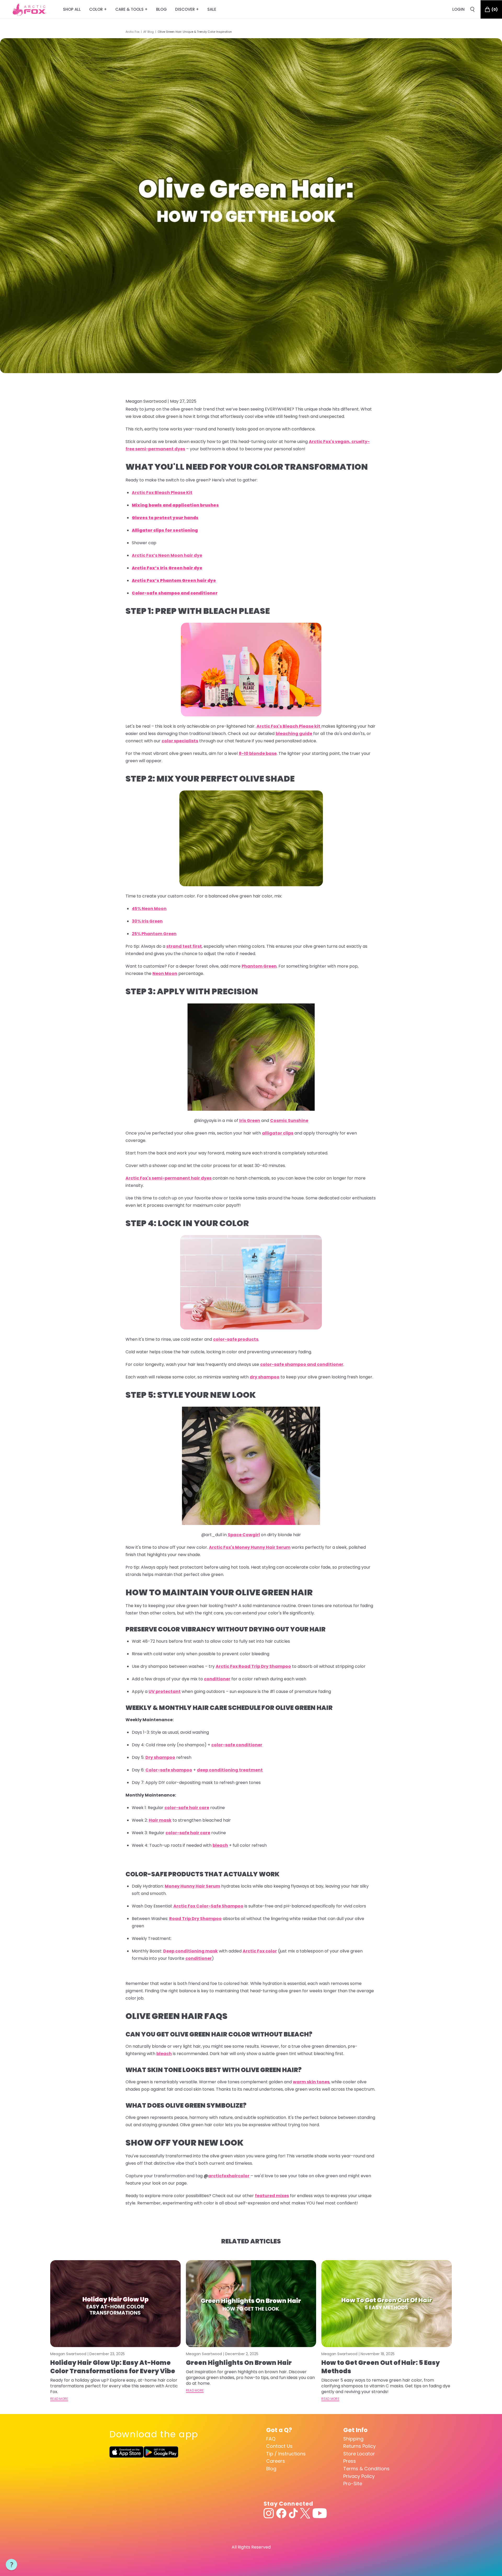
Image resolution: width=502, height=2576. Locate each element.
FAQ (271, 2439)
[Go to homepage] (29, 9)
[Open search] (472, 9)
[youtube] (320, 2513)
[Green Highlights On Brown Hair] (251, 2304)
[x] (305, 2513)
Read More (59, 2399)
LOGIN (458, 9)
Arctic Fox (132, 32)
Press (350, 2461)
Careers (276, 2461)
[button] (12, 2565)
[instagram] (269, 2513)
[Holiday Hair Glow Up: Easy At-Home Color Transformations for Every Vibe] (115, 2304)
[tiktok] (293, 2513)
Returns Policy (360, 2446)
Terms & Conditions (366, 2469)
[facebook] (281, 2513)
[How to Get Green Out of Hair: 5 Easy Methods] (387, 2304)
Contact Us (279, 2446)
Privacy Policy (359, 2476)
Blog (271, 2469)
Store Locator (359, 2454)
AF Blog (149, 32)
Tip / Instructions (286, 2454)
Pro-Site (353, 2484)
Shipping (353, 2439)
